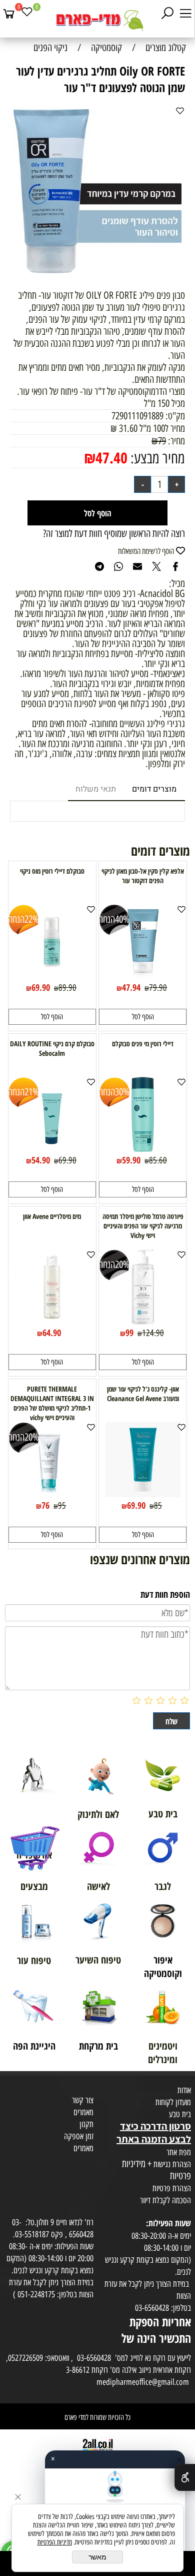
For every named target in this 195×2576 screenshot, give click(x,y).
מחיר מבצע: (156, 458)
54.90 (41, 1160)
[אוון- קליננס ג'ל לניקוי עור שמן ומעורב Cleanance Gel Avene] (143, 1494)
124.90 (153, 1333)
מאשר (97, 2557)
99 (129, 1333)
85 (158, 1506)
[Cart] (9, 14)
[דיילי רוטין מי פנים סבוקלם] (142, 1148)
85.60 (158, 1160)
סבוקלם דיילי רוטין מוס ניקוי (52, 871)
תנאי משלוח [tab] (96, 789)
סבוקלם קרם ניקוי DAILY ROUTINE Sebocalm (52, 1048)
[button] (143, 1017)
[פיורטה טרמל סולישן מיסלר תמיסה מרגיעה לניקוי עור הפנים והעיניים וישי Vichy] (142, 1321)
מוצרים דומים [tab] (154, 789)
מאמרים (83, 2112)
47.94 (131, 987)
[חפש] (167, 14)
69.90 (41, 987)
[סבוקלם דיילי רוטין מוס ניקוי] (52, 976)
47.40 (111, 458)
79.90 (158, 988)
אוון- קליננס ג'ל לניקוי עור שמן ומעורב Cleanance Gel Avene (143, 1394)
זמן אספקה (79, 2136)
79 (162, 441)
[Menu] (185, 14)
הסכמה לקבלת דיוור (165, 2200)
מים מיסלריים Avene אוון (52, 1216)
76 (45, 1505)
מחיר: (175, 441)
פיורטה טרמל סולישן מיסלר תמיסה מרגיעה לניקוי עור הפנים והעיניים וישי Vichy (143, 1226)
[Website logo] (97, 20)
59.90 (131, 1160)
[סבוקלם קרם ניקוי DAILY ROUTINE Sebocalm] (52, 1148)
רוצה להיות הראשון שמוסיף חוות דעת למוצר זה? (114, 533)
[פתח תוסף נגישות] (185, 2477)
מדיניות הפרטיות (55, 2542)
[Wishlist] (27, 14)
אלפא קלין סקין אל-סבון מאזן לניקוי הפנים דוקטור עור (143, 876)
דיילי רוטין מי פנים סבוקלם (143, 1044)
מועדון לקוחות (173, 2102)
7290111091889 (137, 416)
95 (62, 1506)
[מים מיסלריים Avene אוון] (52, 1321)
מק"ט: (175, 416)
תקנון (86, 2124)
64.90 (52, 1333)
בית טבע (180, 2114)
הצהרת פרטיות (172, 2188)
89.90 (67, 988)
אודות (184, 2090)
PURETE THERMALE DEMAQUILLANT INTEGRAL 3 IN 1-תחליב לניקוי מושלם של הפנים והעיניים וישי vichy (52, 1403)
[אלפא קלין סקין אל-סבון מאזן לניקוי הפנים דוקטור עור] (143, 976)
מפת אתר (179, 2152)
